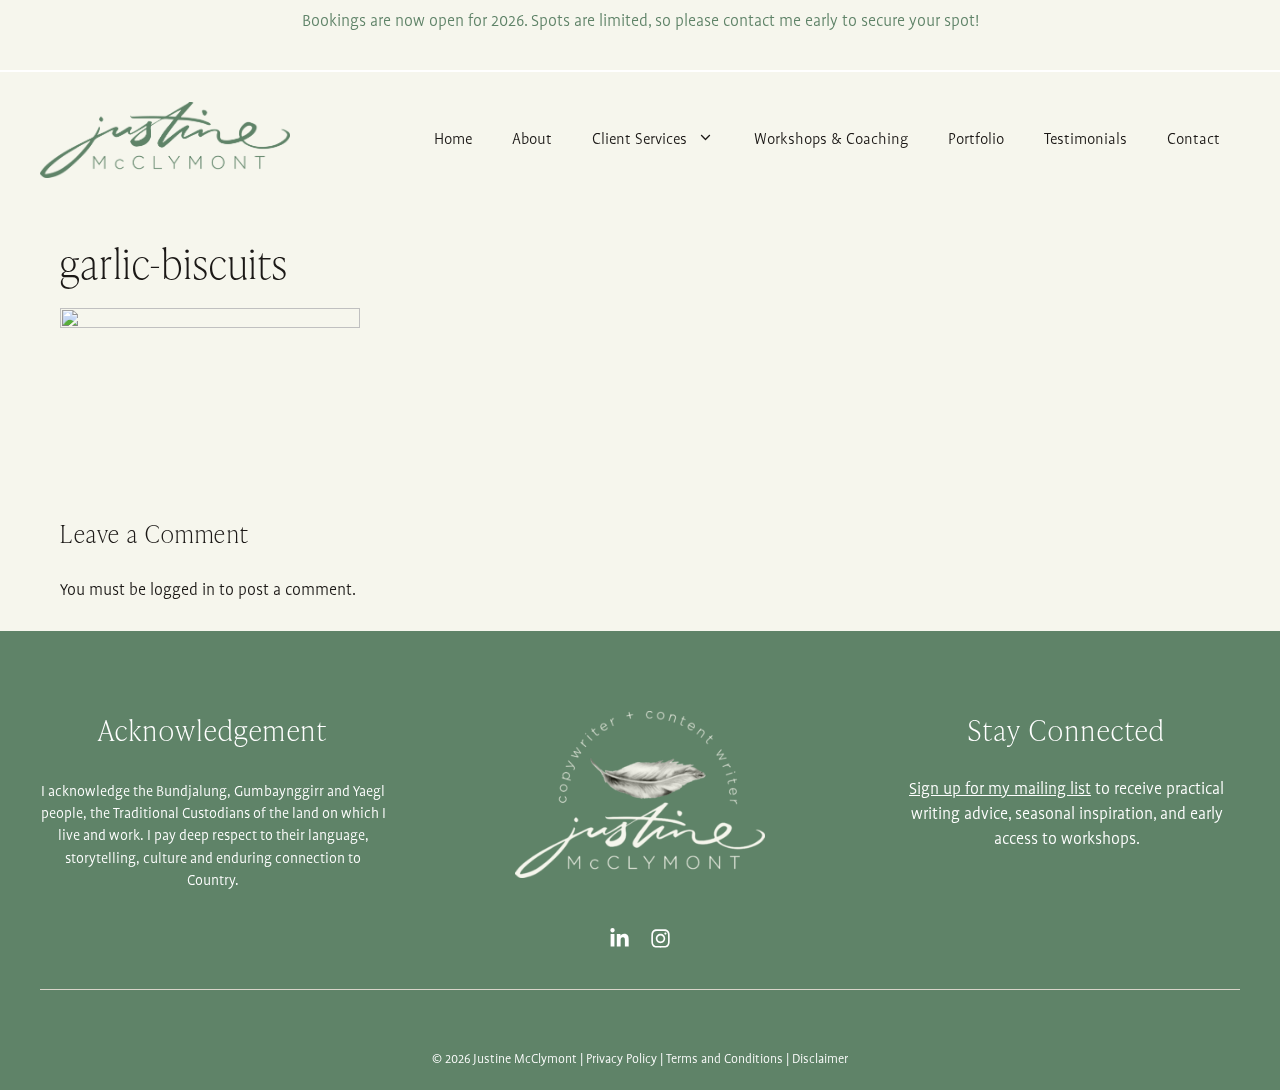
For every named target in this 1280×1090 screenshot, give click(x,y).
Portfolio (976, 139)
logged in (182, 591)
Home (453, 139)
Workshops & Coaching (831, 139)
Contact (1193, 139)
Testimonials (1085, 139)
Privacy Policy (621, 1059)
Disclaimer (820, 1059)
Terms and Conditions (724, 1059)
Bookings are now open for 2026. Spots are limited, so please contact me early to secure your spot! (640, 22)
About (532, 139)
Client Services (639, 139)
